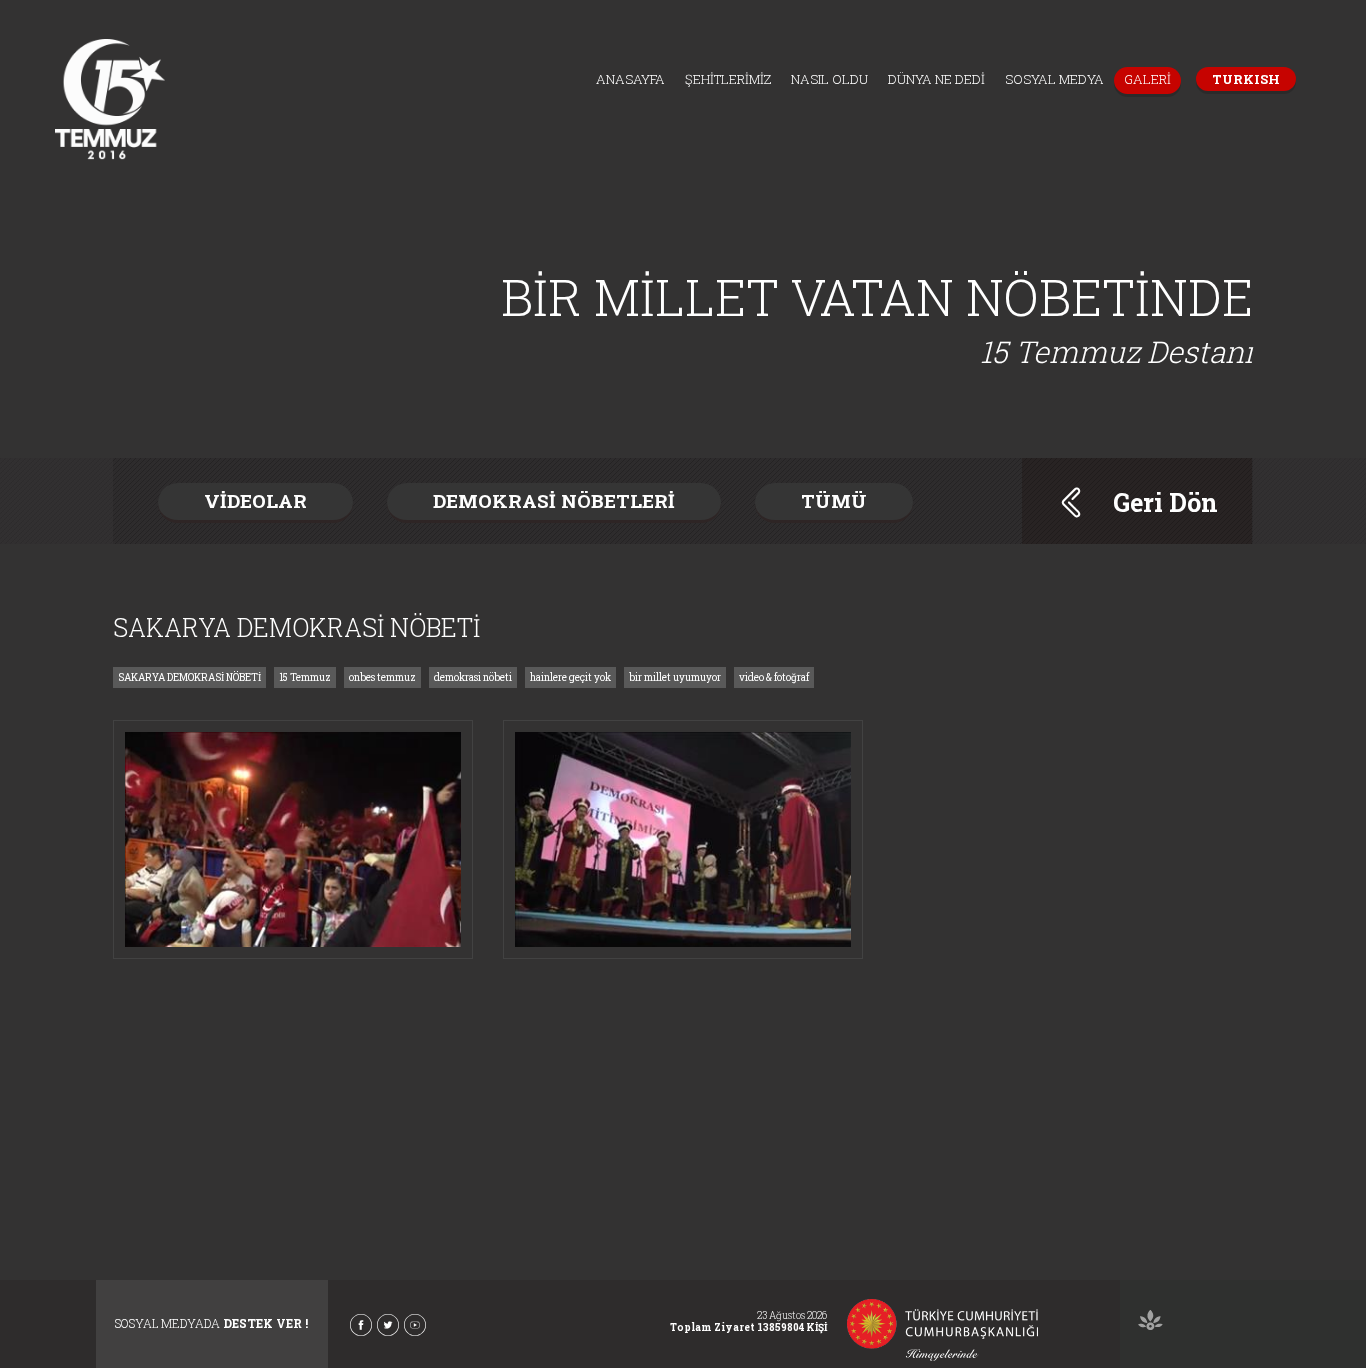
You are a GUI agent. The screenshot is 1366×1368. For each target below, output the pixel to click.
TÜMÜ (834, 500)
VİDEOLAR (255, 500)
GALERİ (1147, 79)
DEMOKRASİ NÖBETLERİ (554, 500)
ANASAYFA (630, 79)
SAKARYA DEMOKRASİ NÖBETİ (189, 677)
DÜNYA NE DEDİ (936, 79)
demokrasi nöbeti (473, 677)
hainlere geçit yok (570, 677)
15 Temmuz (305, 677)
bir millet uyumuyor (675, 677)
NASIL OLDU (829, 79)
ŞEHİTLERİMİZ (728, 79)
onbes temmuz (382, 677)
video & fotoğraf (774, 677)
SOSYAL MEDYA (1054, 79)
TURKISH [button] (1246, 79)
